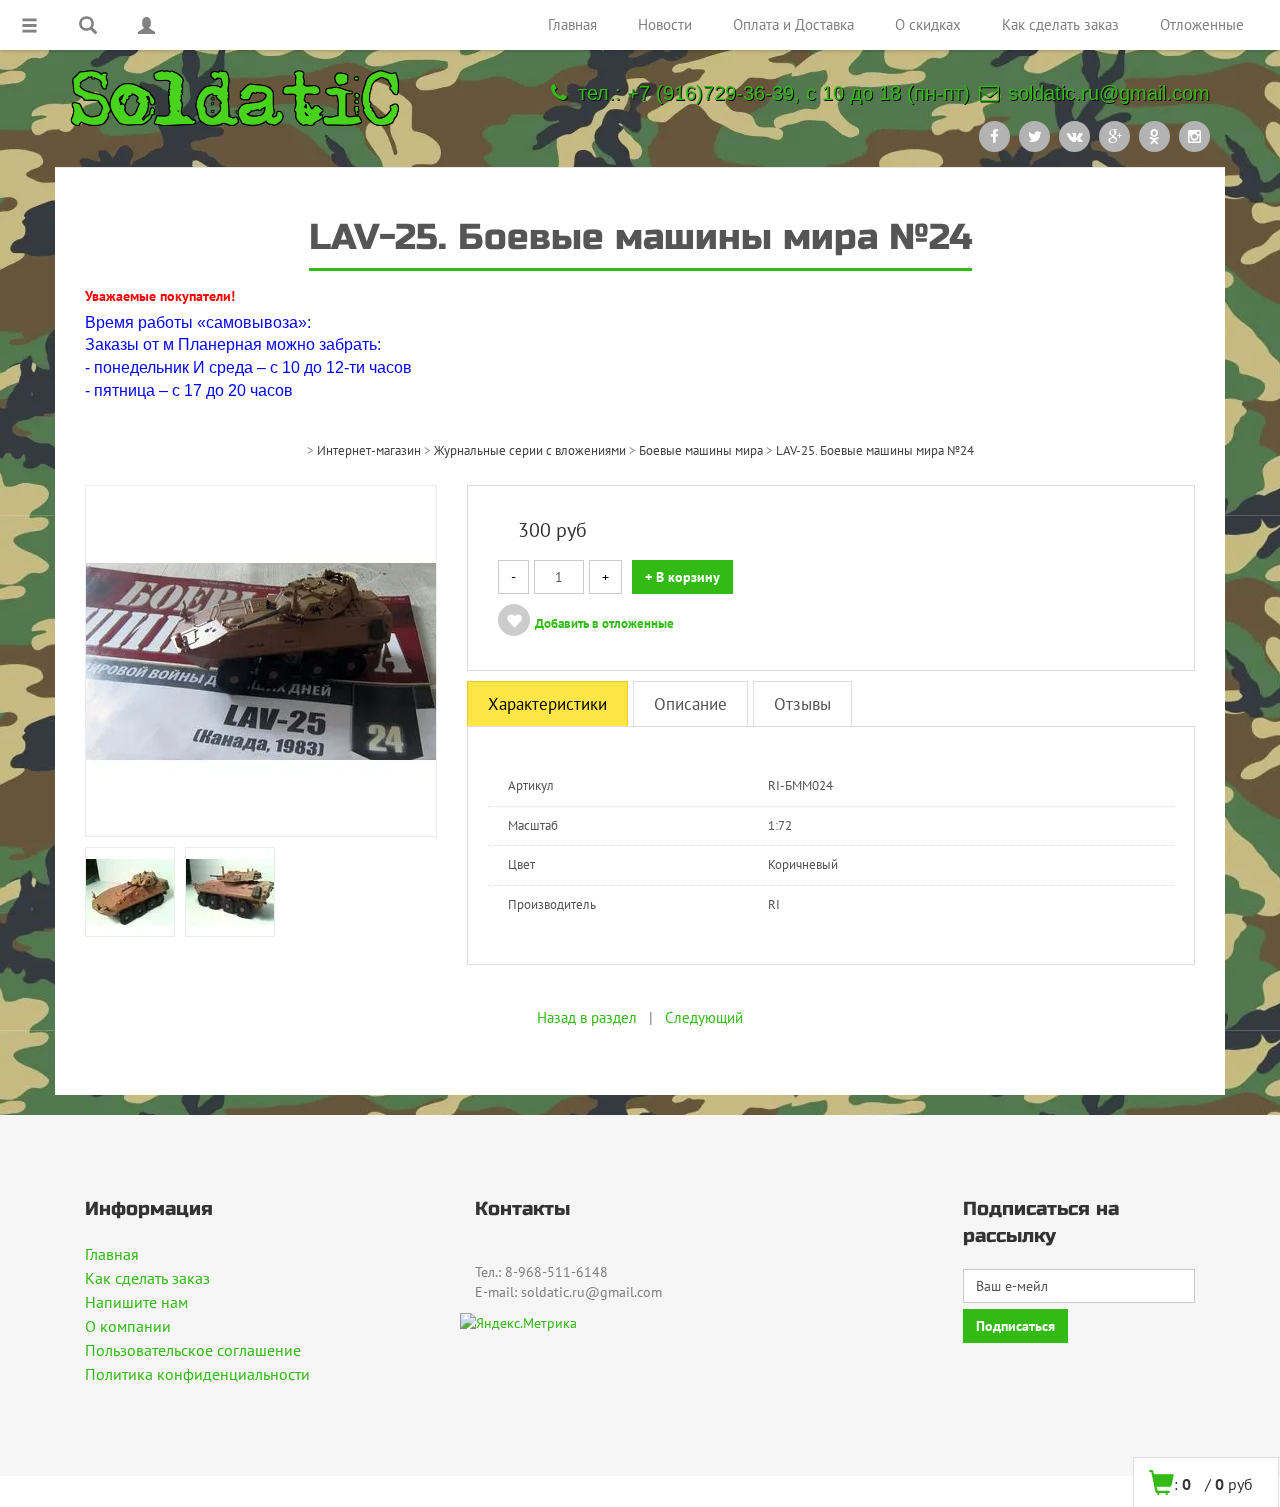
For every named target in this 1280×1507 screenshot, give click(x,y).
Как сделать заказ (1060, 24)
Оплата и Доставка (793, 24)
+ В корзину (682, 577)
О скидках (928, 24)
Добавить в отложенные (604, 623)
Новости (665, 24)
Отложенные (1202, 24)
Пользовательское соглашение (193, 1350)
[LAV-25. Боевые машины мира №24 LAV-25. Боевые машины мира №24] (261, 660)
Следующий (704, 1017)
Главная (572, 24)
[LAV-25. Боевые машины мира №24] (130, 891)
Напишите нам (136, 1302)
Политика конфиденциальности (197, 1374)
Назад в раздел (587, 1017)
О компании (128, 1326)
